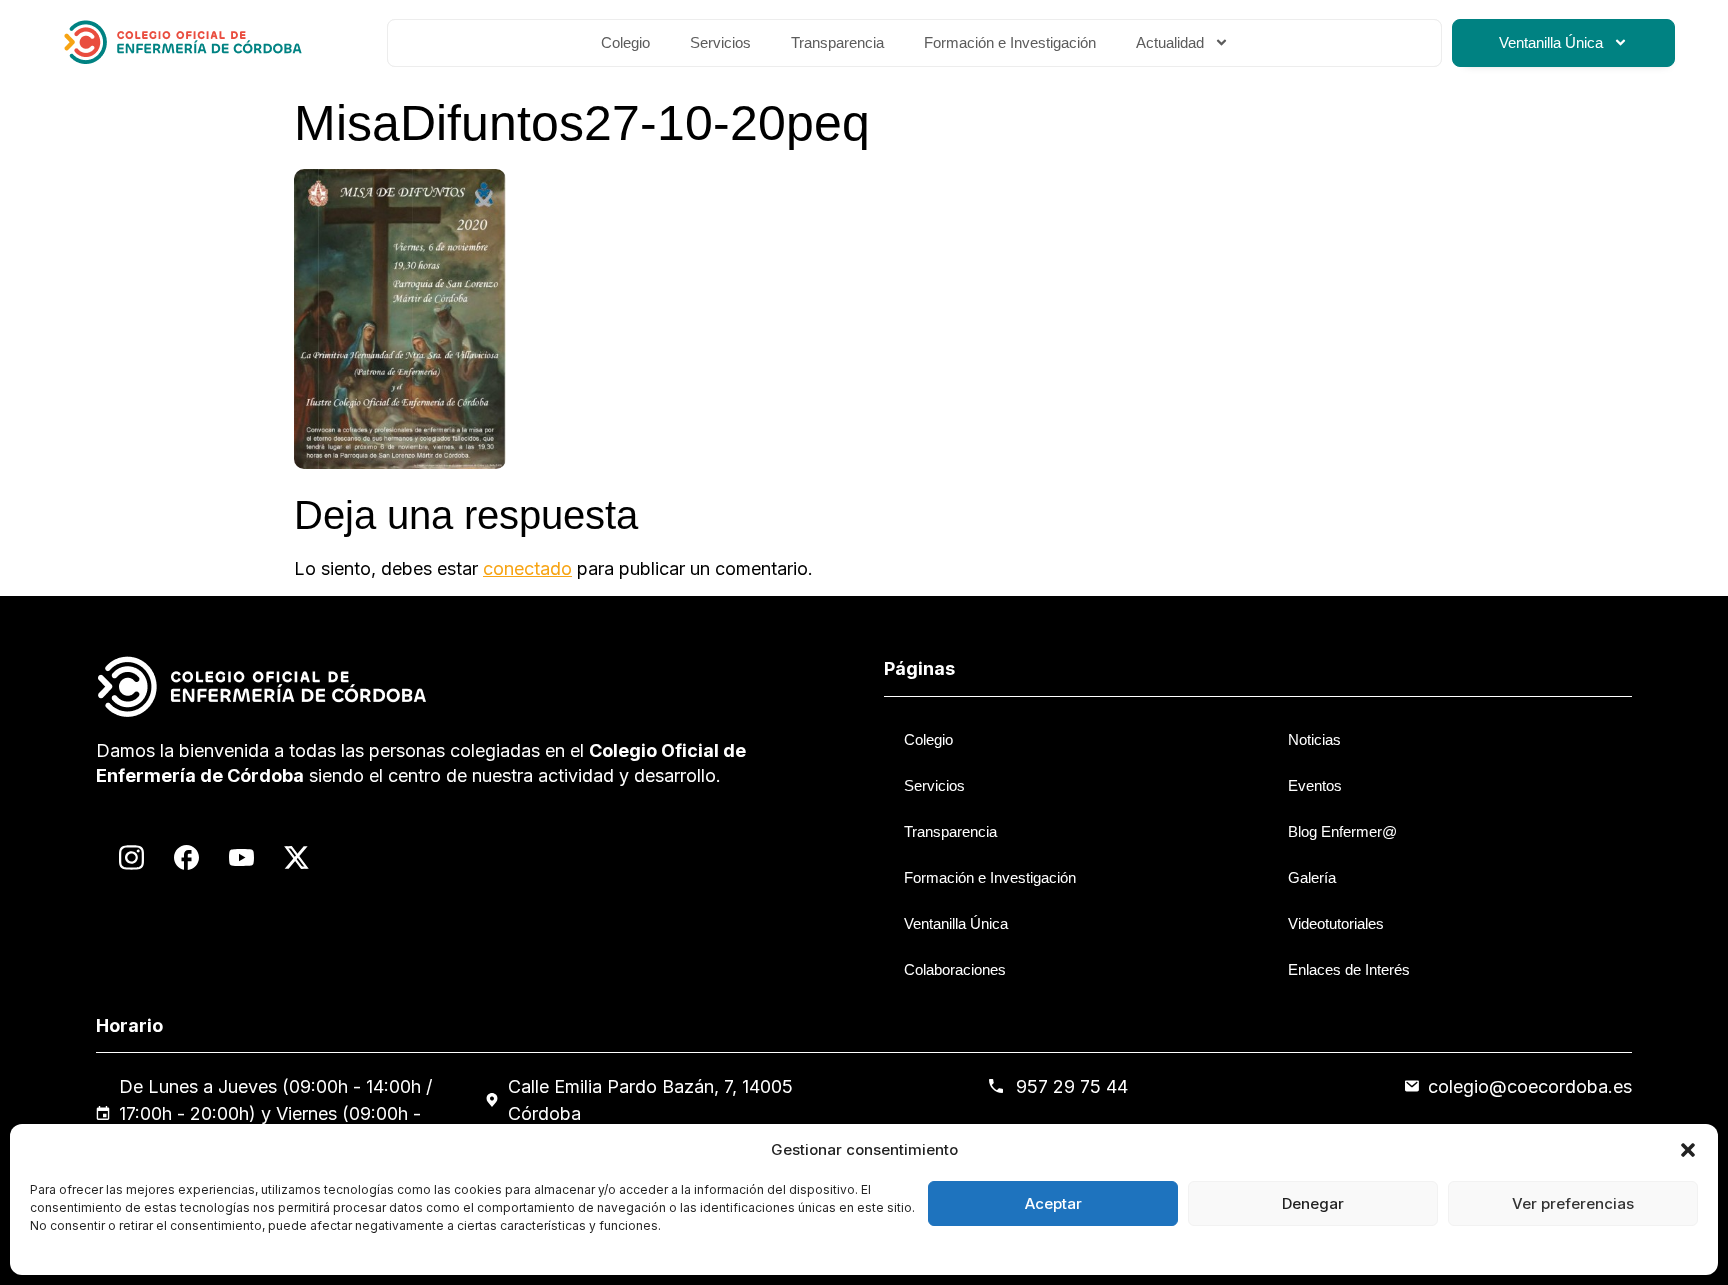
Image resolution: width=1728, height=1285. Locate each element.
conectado (527, 568)
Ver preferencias (1573, 1203)
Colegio (625, 42)
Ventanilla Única (1551, 42)
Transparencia (837, 42)
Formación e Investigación (1010, 42)
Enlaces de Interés (1349, 969)
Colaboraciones (955, 969)
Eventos (1315, 785)
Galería (1312, 877)
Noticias (1314, 739)
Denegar (1313, 1203)
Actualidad (1170, 42)
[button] (1688, 1150)
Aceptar (1053, 1203)
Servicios (720, 42)
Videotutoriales (1336, 923)
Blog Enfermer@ (1342, 831)
